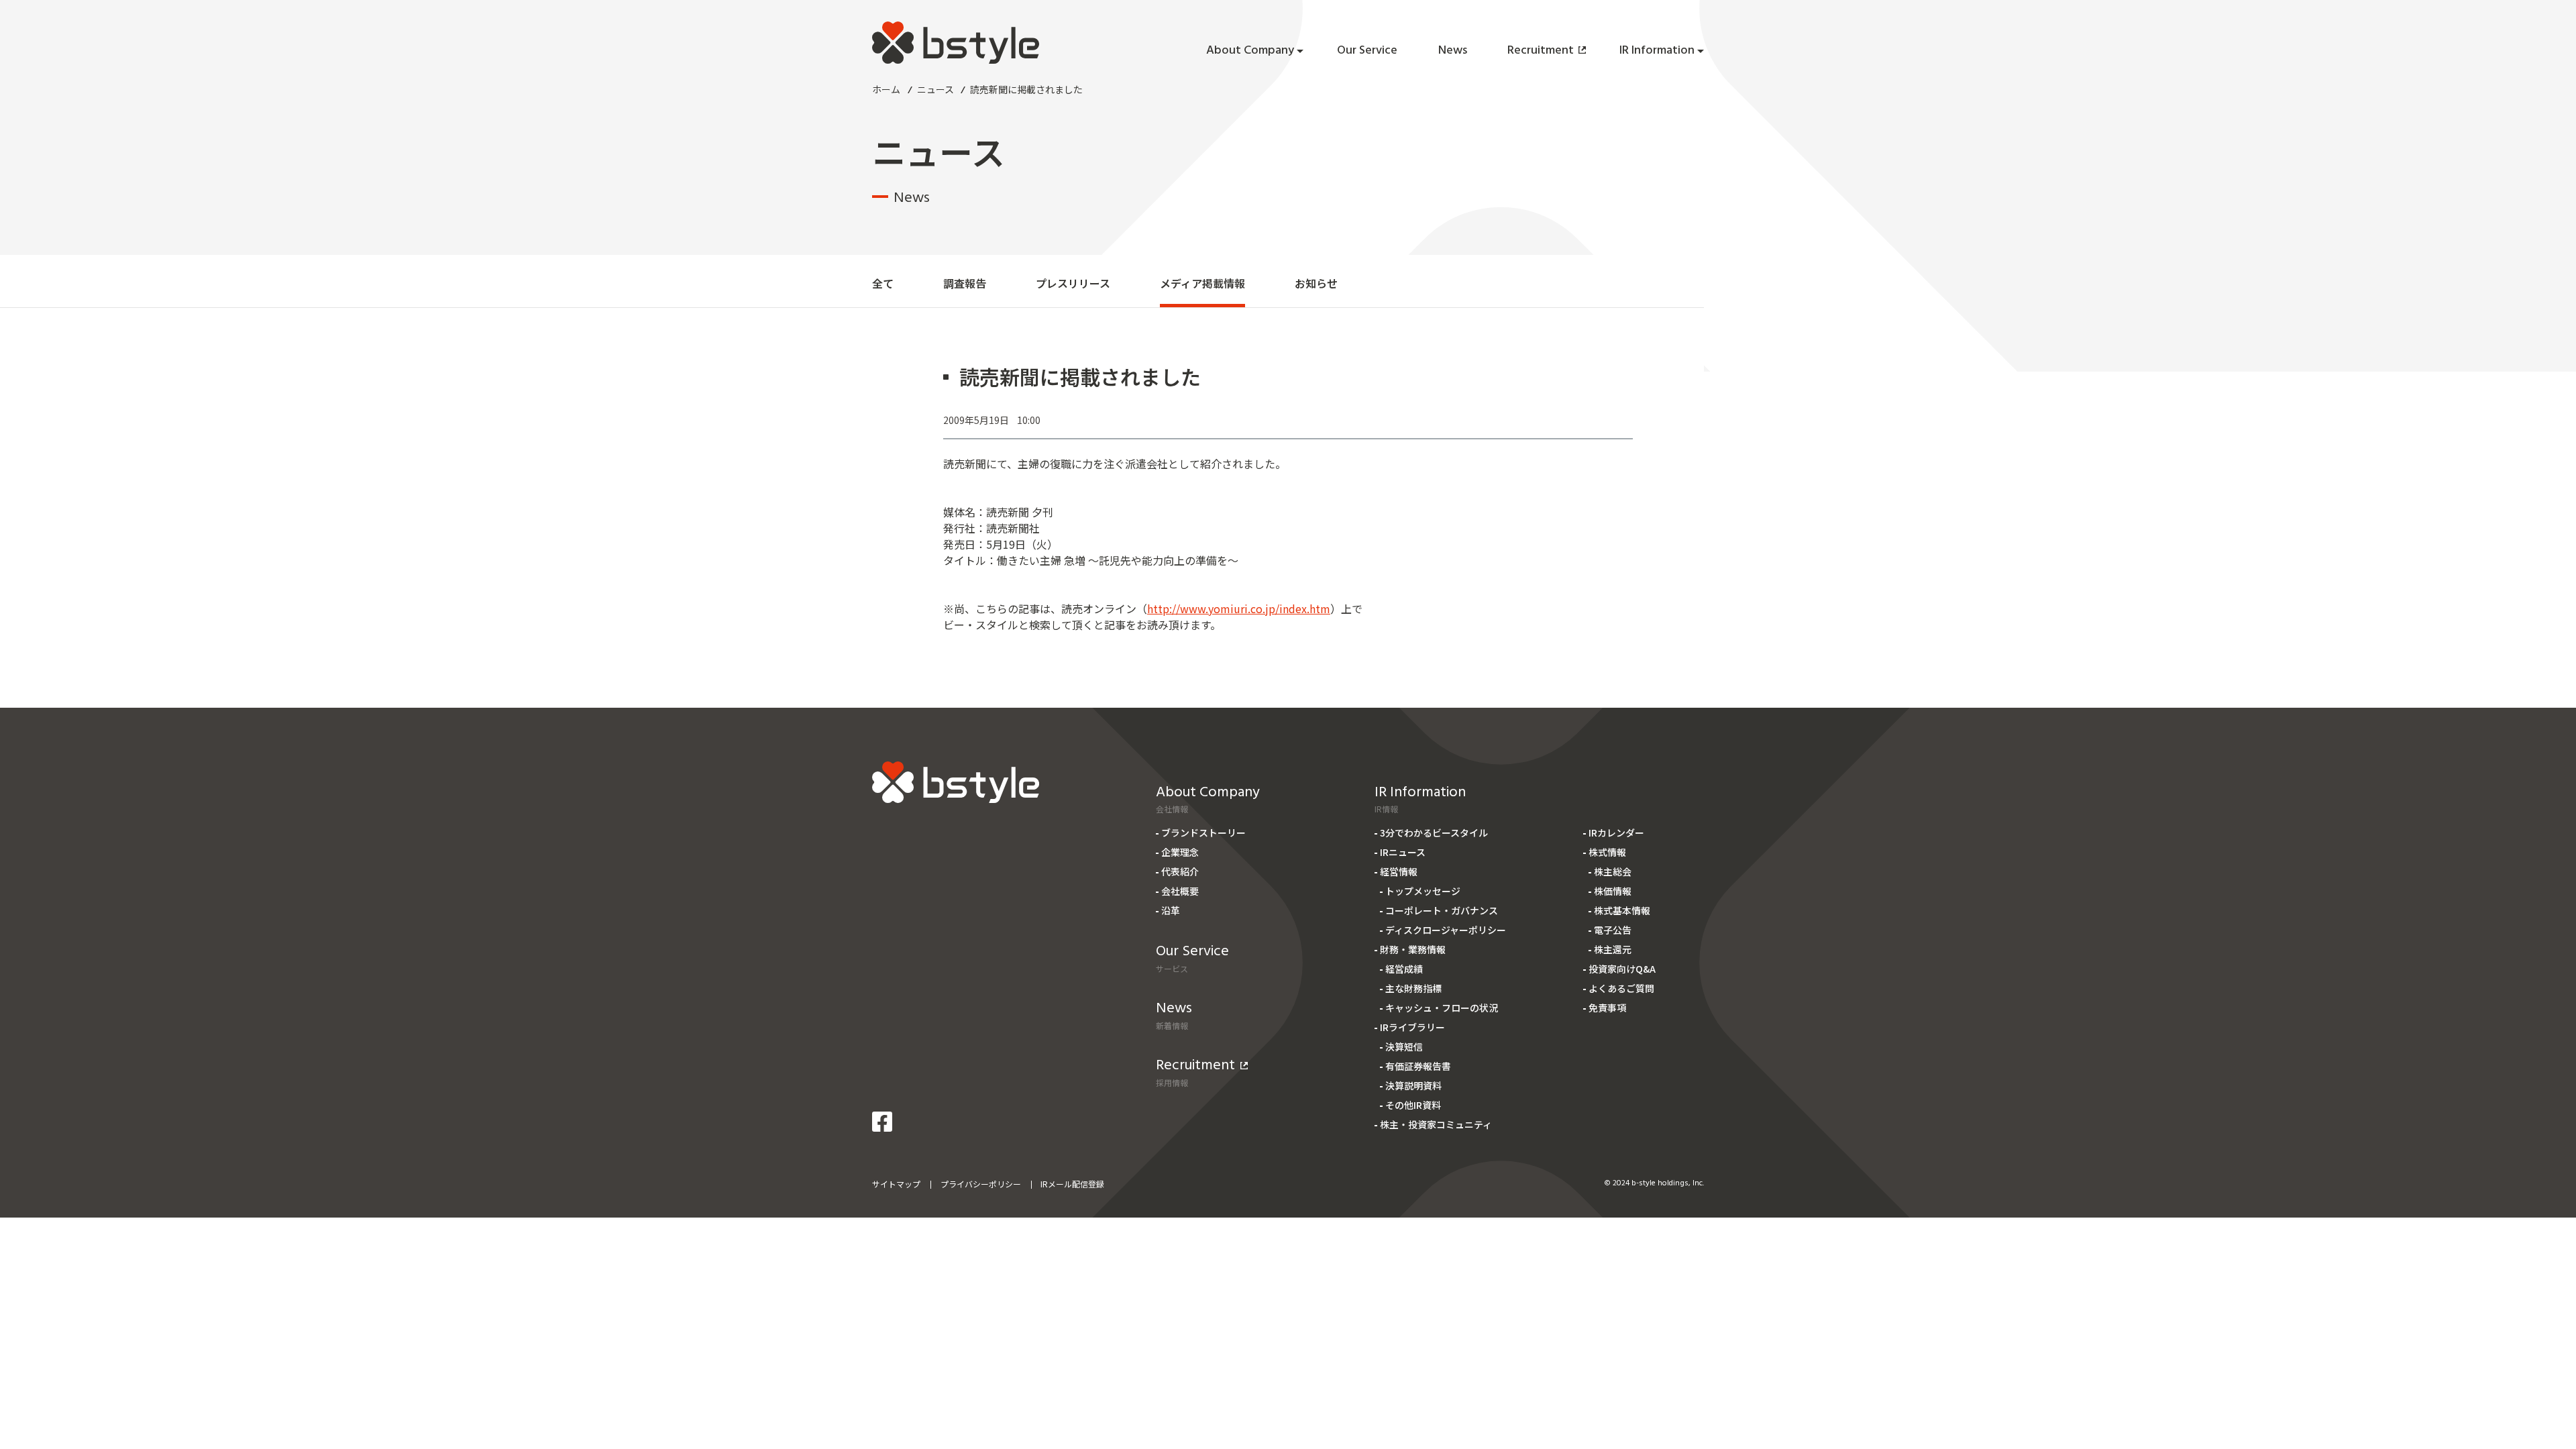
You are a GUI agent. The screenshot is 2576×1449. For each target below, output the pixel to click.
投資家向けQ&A (1622, 969)
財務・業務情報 (1413, 949)
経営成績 (1404, 969)
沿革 (1171, 910)
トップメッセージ (1423, 891)
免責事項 (1607, 1008)
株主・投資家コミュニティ (1436, 1124)
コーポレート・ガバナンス (1442, 910)
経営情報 (1399, 871)
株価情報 (1613, 891)
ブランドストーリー (1203, 833)
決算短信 (1404, 1046)
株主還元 (1613, 949)
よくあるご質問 (1621, 988)
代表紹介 (1180, 871)
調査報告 (965, 283)
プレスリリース (1073, 283)
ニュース (935, 89)
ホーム (886, 89)
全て (883, 283)
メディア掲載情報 (1202, 283)
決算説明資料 (1413, 1085)
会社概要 (1180, 891)
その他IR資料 (1413, 1105)
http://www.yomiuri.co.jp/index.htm (1239, 608)
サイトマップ (896, 1184)
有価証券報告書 (1418, 1066)
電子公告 (1613, 930)
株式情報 (1607, 852)
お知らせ (1316, 283)
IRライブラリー (1412, 1027)
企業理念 (1180, 852)
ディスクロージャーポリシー (1446, 930)
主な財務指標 (1413, 988)
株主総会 (1613, 871)
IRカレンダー (1616, 833)
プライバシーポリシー (981, 1184)
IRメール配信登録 (1072, 1184)
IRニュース (1403, 852)
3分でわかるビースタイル (1434, 833)
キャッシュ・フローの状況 (1442, 1008)
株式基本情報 (1622, 910)
